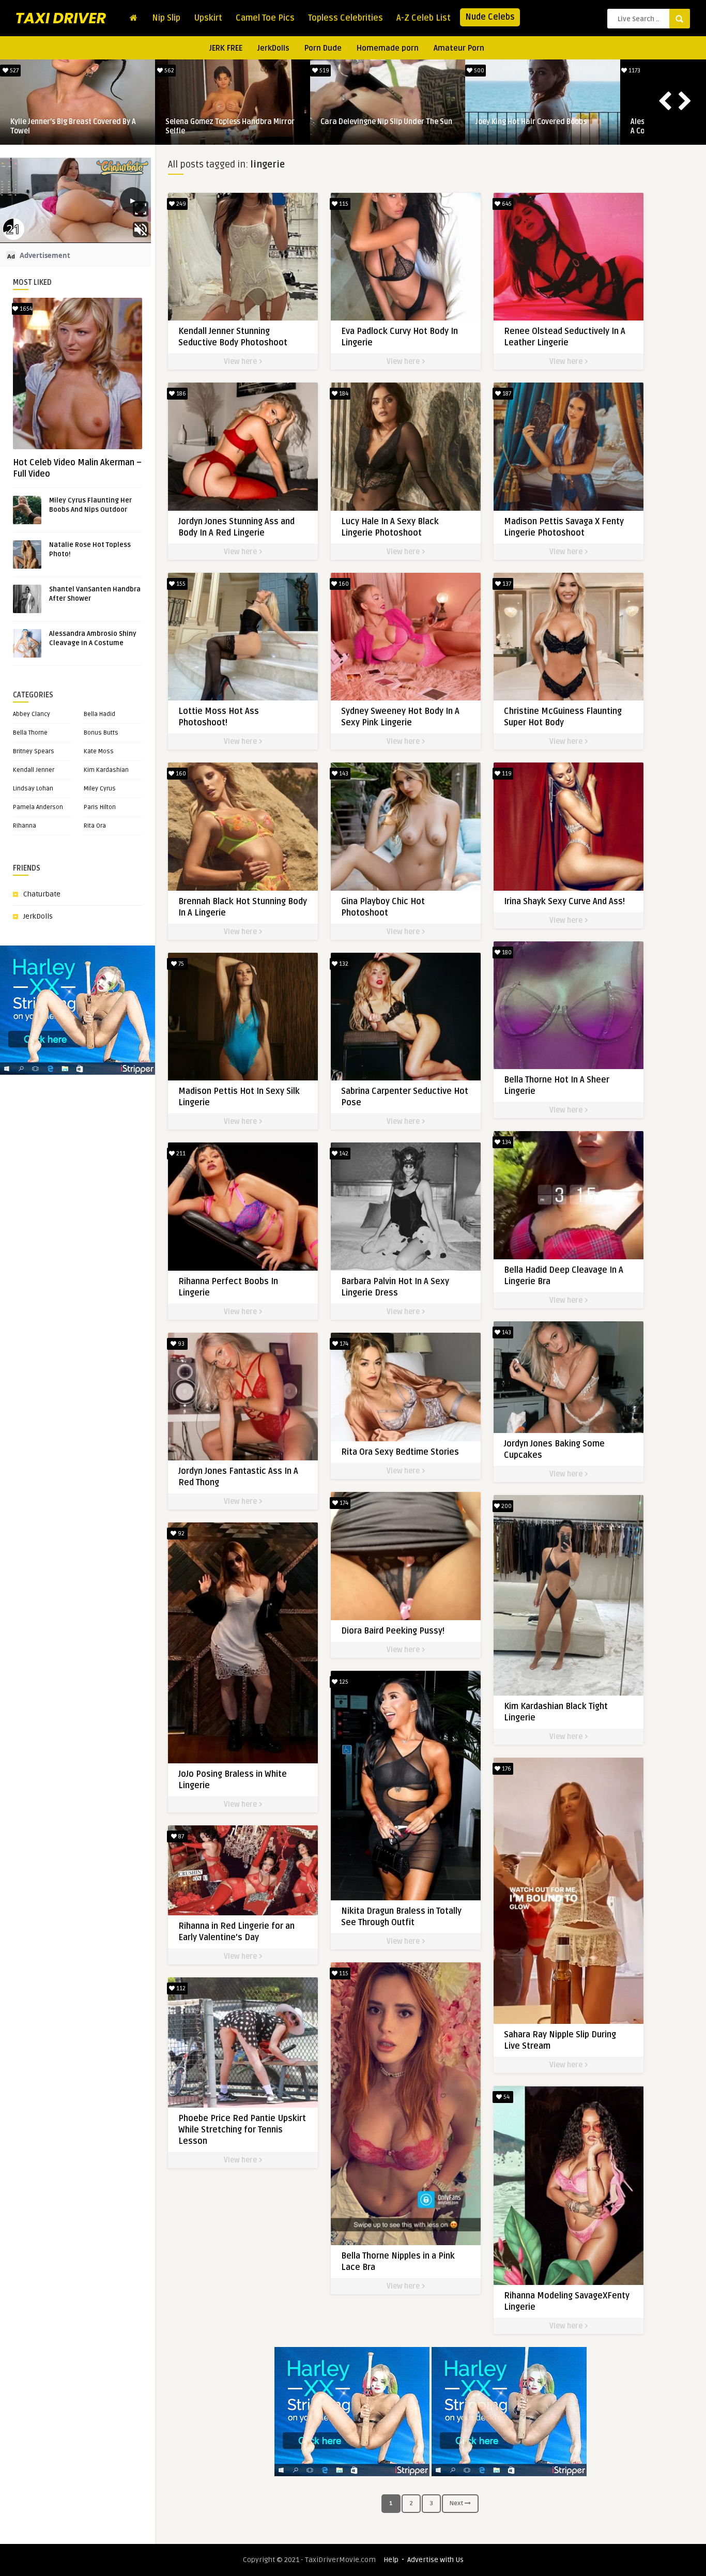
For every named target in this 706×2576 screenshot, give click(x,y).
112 (180, 1988)
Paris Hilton (100, 807)
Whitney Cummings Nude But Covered (538, 122)
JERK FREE (226, 48)
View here (241, 362)
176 (506, 1769)
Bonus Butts (101, 733)
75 (180, 964)
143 (343, 774)
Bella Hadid (99, 714)
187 (506, 394)
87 (180, 1836)
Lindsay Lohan (33, 789)
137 (506, 584)
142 (343, 1154)
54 (506, 2097)
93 (180, 1344)
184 (343, 394)
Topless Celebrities (346, 18)
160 (343, 584)
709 (324, 71)
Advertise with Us (435, 2560)
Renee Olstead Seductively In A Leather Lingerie (77, 126)
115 (343, 204)
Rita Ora (95, 826)
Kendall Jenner (34, 770)
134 (506, 1142)
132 (343, 964)
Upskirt (208, 18)
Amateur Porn (459, 48)
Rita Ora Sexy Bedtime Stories (400, 1452)
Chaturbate (42, 894)
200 (506, 1506)
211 (180, 1154)
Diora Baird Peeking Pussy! (393, 1631)
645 (13, 71)
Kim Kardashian (106, 770)
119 (506, 774)
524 (478, 71)
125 (343, 1682)
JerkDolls (273, 48)
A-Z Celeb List (424, 18)
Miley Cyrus (100, 789)
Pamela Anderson (38, 807)
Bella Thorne (30, 733)
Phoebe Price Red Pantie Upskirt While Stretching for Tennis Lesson (242, 2130)
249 (180, 204)
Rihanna (25, 826)
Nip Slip (166, 18)
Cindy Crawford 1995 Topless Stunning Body (230, 126)
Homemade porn (388, 48)
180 (506, 952)
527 (634, 71)
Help (391, 2560)
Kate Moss (99, 751)
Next (457, 2503)
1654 (25, 309)
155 (180, 584)
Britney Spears (34, 751)
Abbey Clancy (32, 714)
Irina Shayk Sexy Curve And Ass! (564, 902)
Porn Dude (323, 48)
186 (180, 394)
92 (180, 1534)
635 (168, 71)
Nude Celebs (490, 17)
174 (343, 1344)
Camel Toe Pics (265, 18)
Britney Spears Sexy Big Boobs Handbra (386, 122)
